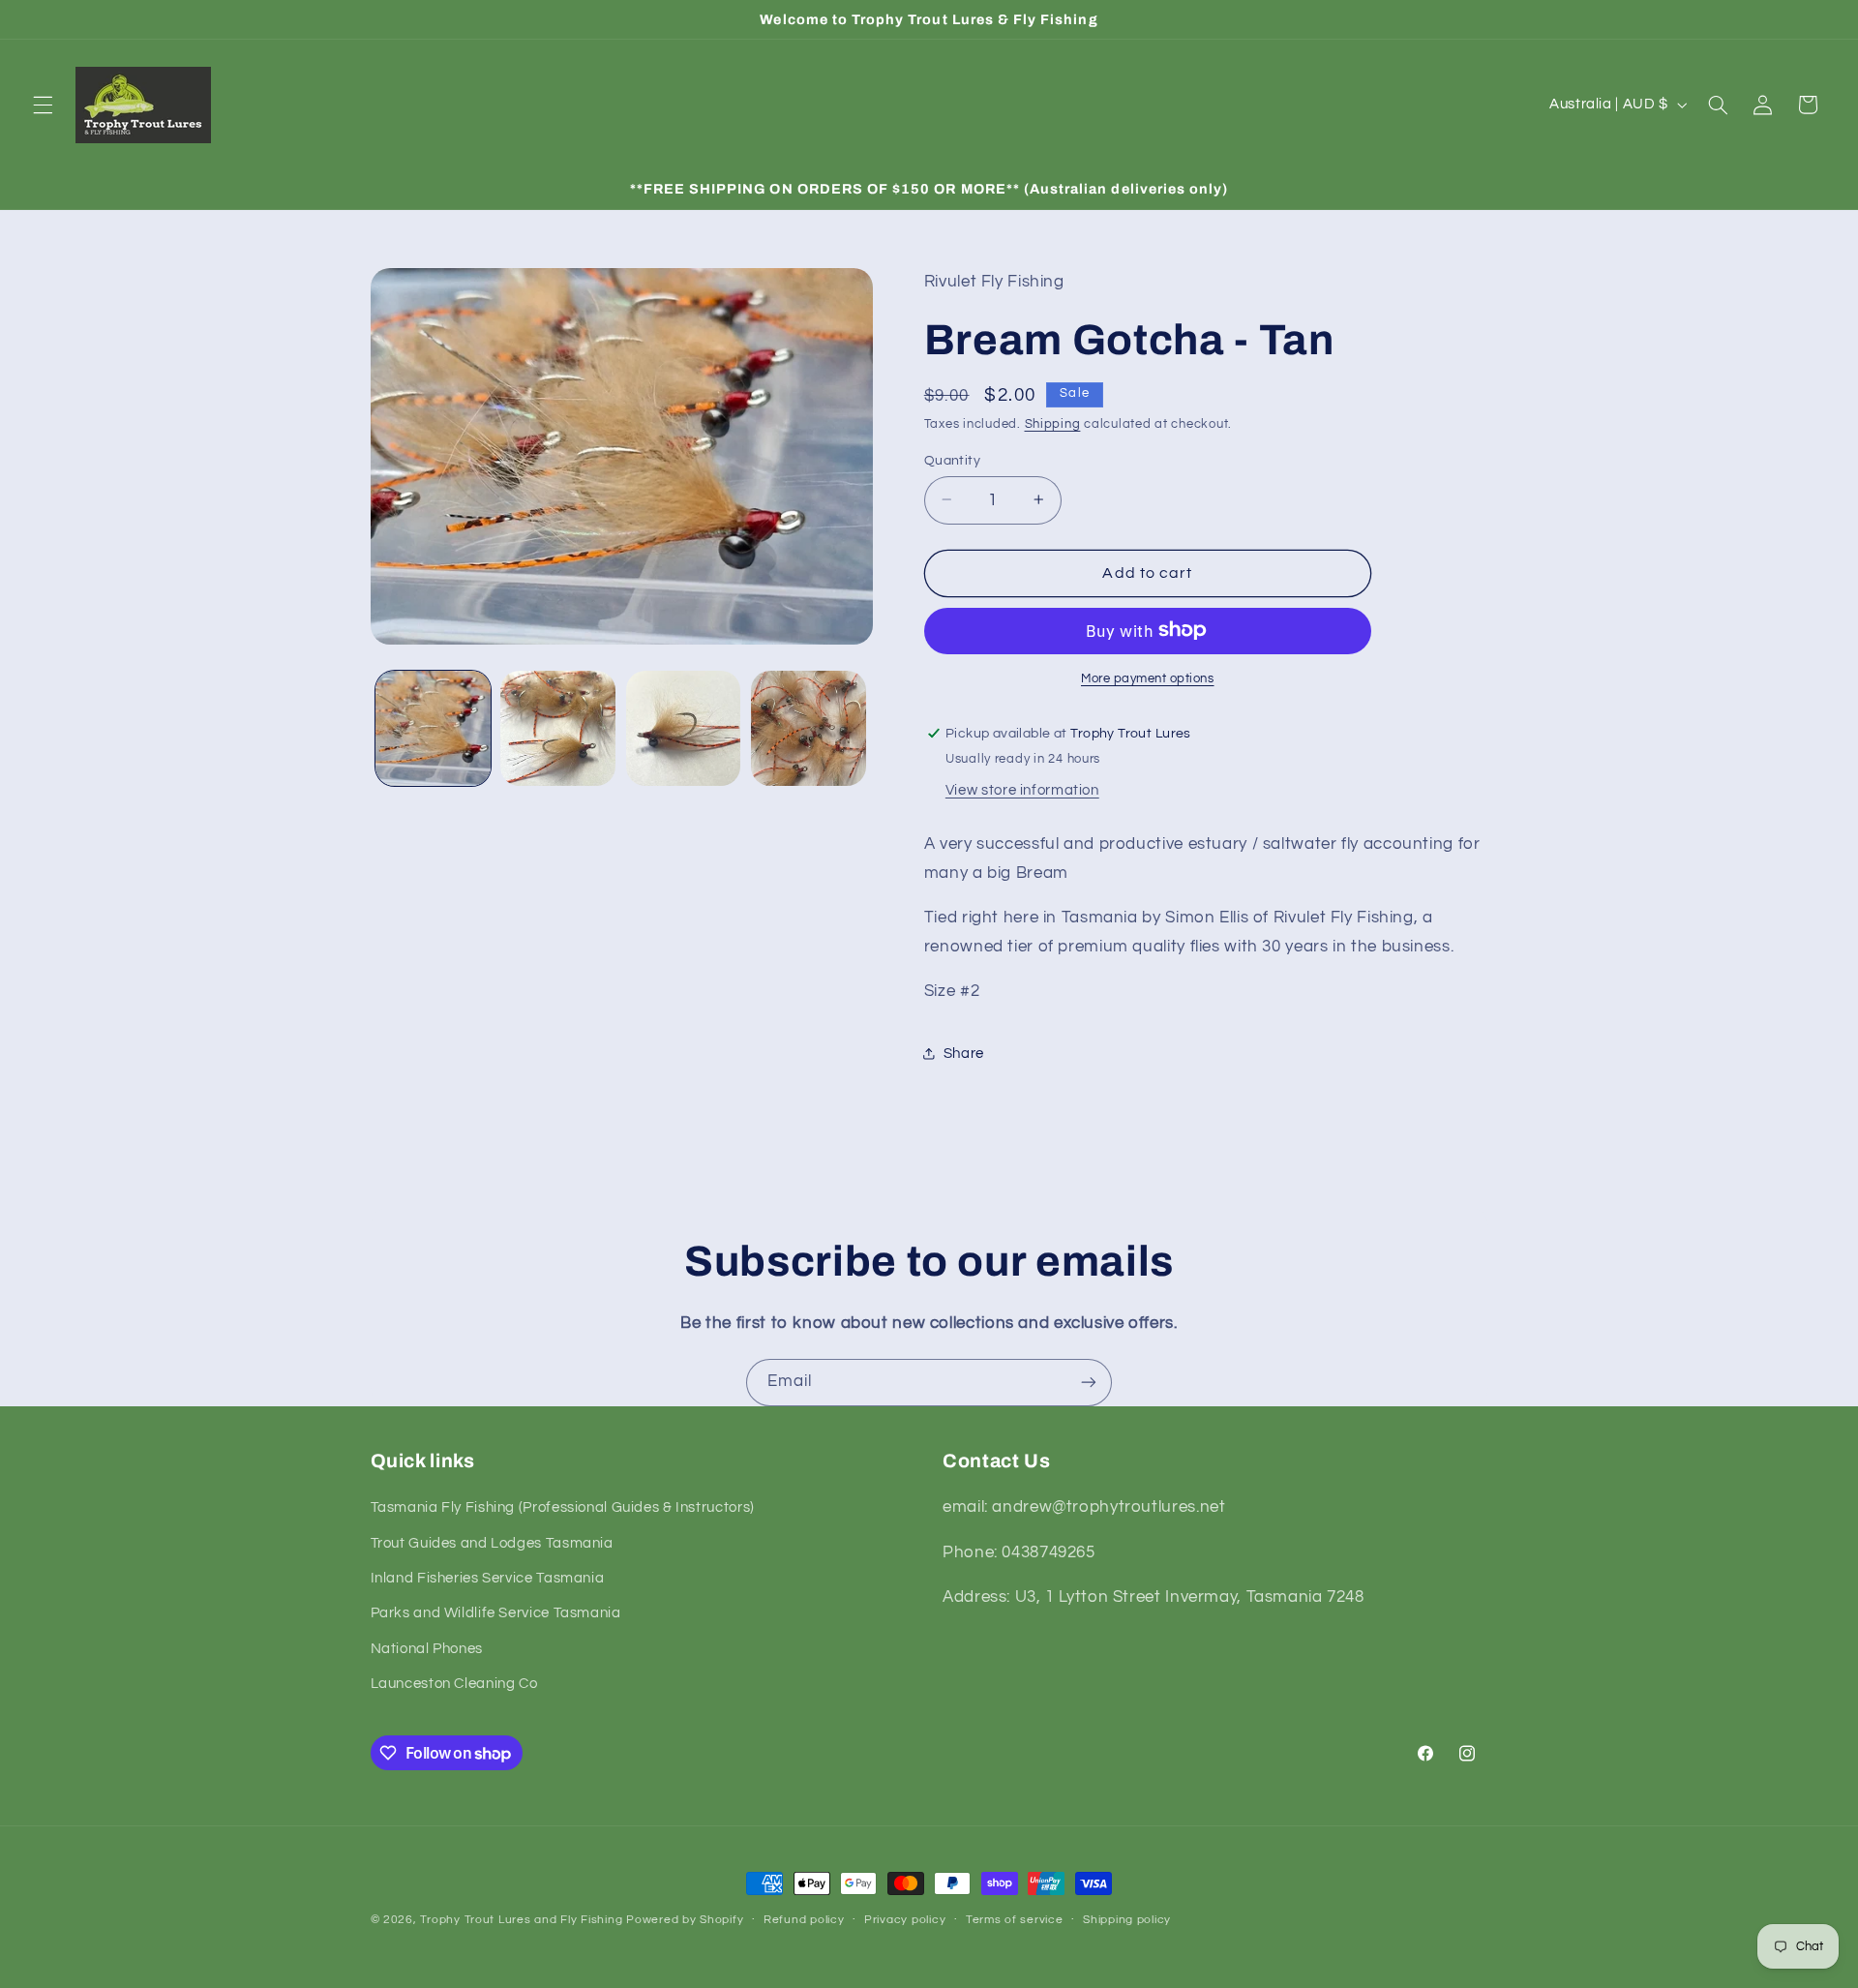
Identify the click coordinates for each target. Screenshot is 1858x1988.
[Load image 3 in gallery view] (684, 728)
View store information (1022, 789)
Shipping (1053, 423)
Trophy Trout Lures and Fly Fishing (521, 1920)
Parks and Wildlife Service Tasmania (496, 1613)
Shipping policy (1127, 1920)
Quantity (952, 460)
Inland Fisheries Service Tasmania (488, 1578)
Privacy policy (905, 1920)
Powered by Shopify (685, 1920)
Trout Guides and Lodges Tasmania (492, 1543)
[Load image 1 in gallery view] (433, 728)
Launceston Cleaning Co (454, 1684)
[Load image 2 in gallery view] (558, 728)
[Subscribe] (1089, 1383)
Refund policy (804, 1920)
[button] (43, 105)
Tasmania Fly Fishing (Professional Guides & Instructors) (563, 1507)
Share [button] (964, 1054)
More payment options (1148, 678)
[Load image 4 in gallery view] (809, 728)
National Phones (427, 1649)
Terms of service (1015, 1920)
